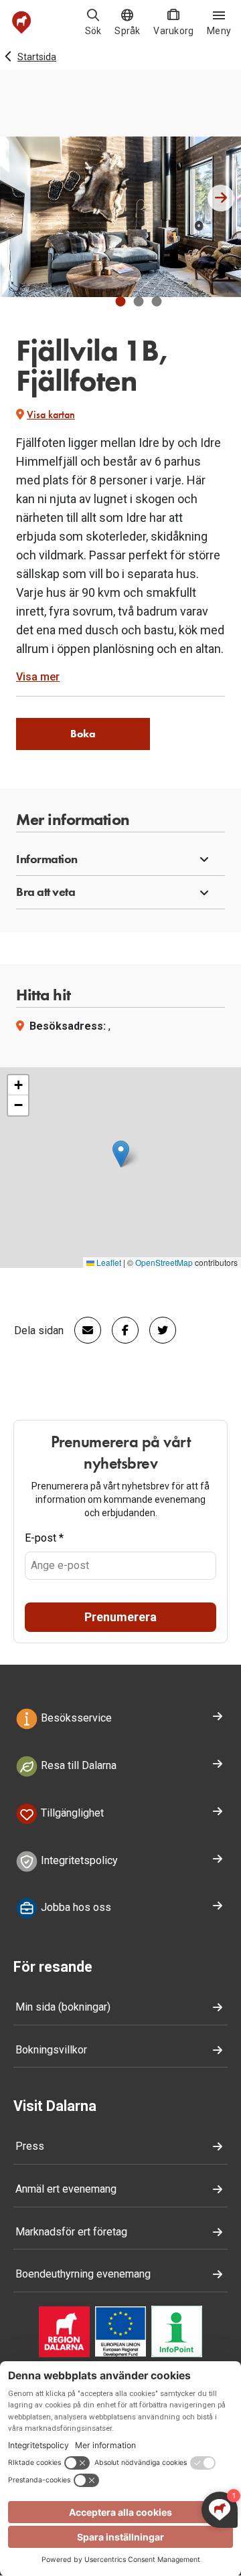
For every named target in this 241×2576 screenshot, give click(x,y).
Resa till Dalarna (77, 1765)
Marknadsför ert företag (71, 2232)
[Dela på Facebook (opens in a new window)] (120, 1330)
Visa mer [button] (38, 677)
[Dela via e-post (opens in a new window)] (82, 1330)
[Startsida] (22, 22)
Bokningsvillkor (51, 2050)
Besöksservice (75, 1718)
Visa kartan (51, 415)
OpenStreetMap (164, 1262)
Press (30, 2146)
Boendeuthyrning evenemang (83, 2274)
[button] (121, 301)
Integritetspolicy (78, 1860)
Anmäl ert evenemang (66, 2189)
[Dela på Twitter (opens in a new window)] (157, 1330)
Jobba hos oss (75, 1908)
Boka (83, 734)
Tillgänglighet (71, 1813)
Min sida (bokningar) (63, 2007)
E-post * (44, 1538)
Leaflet (108, 1262)
